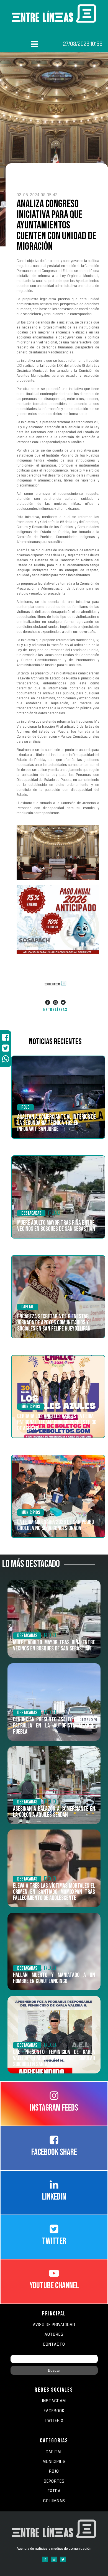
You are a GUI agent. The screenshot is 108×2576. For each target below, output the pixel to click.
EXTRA (54, 2491)
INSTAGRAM (54, 2401)
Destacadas (31, 1213)
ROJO (25, 1107)
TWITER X (54, 2421)
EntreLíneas (55, 1010)
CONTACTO (54, 2344)
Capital (28, 1307)
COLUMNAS (54, 2501)
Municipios (31, 1407)
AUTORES (54, 2334)
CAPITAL (54, 2452)
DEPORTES (54, 2481)
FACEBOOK (54, 2411)
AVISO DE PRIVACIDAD (54, 2325)
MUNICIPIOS (54, 2462)
